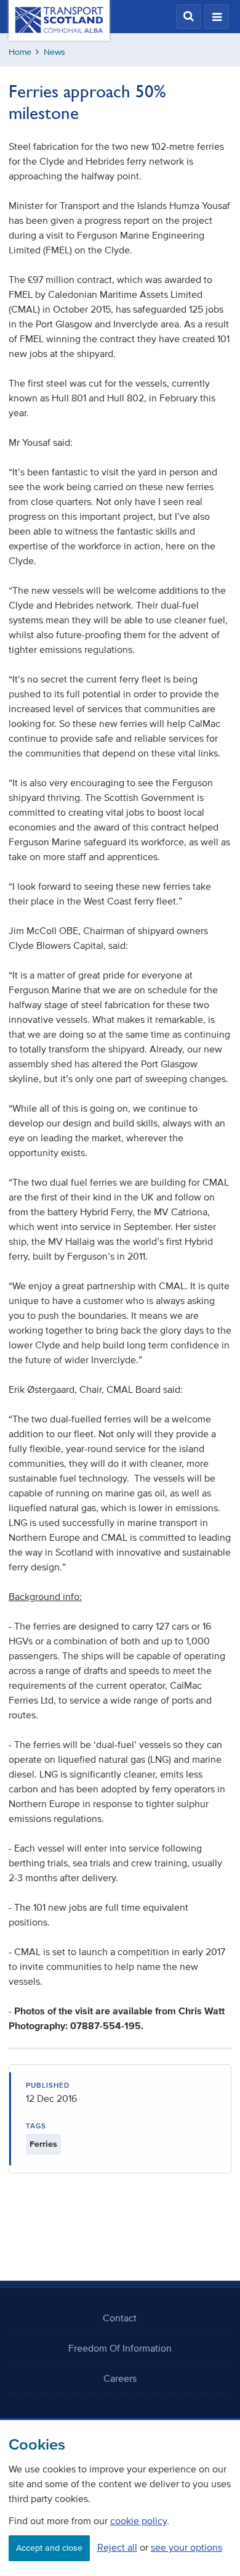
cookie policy (138, 2521)
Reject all (117, 2547)
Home (20, 52)
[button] (188, 17)
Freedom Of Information (120, 2348)
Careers (120, 2378)
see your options (186, 2547)
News (54, 52)
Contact (120, 2318)
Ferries (43, 2144)
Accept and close (49, 2548)
